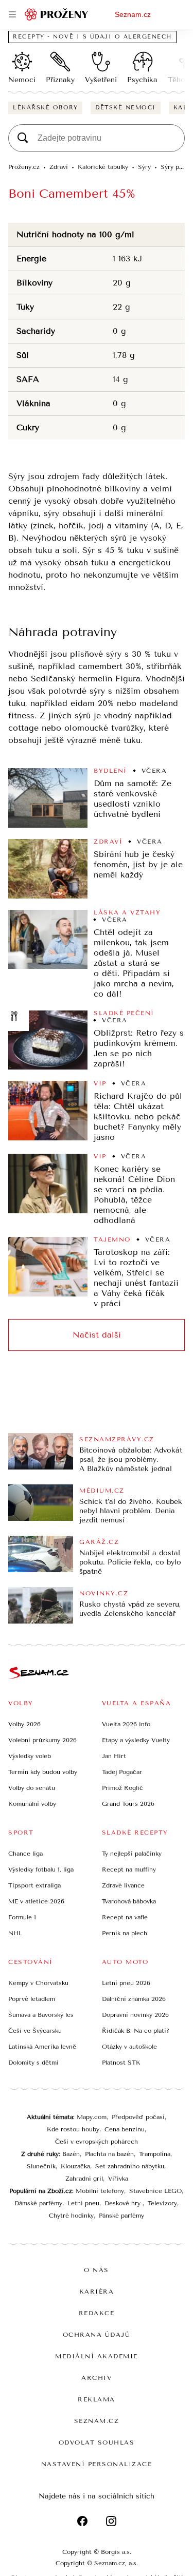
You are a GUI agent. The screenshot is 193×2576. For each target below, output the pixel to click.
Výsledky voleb (30, 1756)
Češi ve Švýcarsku (35, 2031)
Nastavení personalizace (97, 2464)
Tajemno (112, 1239)
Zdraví (108, 842)
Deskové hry (124, 2203)
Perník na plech (125, 1933)
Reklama (97, 2399)
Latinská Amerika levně (42, 2047)
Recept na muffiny (129, 1869)
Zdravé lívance (123, 1885)
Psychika (142, 80)
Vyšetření (101, 80)
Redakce (97, 2313)
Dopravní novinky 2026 (135, 2015)
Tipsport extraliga (34, 1885)
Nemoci (22, 80)
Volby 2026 (24, 1724)
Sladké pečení (124, 1013)
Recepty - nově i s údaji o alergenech (92, 37)
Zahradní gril (84, 2179)
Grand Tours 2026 (128, 1804)
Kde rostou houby (73, 2129)
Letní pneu (83, 2203)
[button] (48, 798)
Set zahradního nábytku (130, 2166)
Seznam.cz (133, 14)
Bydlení (110, 771)
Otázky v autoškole (129, 2047)
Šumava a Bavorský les (41, 2015)
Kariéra (97, 2292)
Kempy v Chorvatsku (38, 1983)
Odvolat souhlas (97, 2443)
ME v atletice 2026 (36, 1901)
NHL (15, 1933)
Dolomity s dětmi (33, 2063)
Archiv (97, 2378)
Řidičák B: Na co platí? (136, 2031)
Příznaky (60, 80)
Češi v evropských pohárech (97, 2142)
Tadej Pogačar (122, 1772)
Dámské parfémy (38, 2203)
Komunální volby (32, 1804)
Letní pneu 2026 (126, 1983)
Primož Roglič (122, 1788)
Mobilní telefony (100, 2191)
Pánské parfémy (121, 2216)
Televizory (162, 2203)
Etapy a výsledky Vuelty (136, 1740)
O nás (97, 2270)
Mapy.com (92, 2117)
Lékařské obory (45, 108)
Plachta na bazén (109, 2154)
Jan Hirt (114, 1756)
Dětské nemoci (126, 108)
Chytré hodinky (71, 2216)
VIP (100, 1083)
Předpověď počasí (138, 2117)
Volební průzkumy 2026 (42, 1740)
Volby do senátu (32, 1788)
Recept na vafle (125, 1917)
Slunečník (41, 2166)
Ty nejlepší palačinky (132, 1854)
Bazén (71, 2154)
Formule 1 (22, 1917)
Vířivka (118, 2179)
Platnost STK (121, 2063)
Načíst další (97, 1335)
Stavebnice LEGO (155, 2191)
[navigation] (12, 14)
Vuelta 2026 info (126, 1724)
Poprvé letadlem (32, 1999)
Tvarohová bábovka (129, 1901)
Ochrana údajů (97, 2335)
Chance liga (25, 1854)
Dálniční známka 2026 (134, 1999)
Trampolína (155, 2154)
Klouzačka (75, 2166)
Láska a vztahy (127, 912)
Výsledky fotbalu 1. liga (41, 1869)
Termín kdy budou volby (43, 1772)
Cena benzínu (125, 2129)
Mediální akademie (97, 2356)
